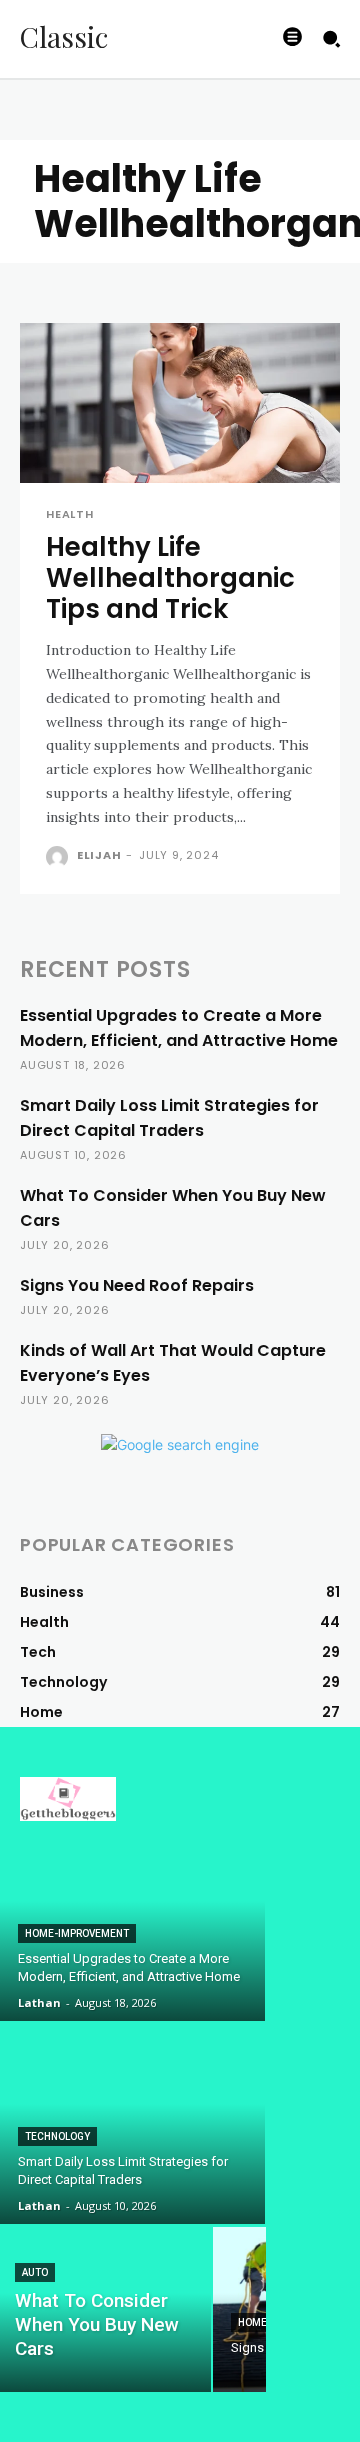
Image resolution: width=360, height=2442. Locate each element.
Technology (57, 2136)
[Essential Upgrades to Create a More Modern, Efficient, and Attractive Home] (132, 1921)
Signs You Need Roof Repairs (137, 1285)
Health (70, 514)
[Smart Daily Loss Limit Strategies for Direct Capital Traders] (132, 2124)
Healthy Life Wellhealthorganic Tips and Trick (170, 578)
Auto (35, 2272)
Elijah (99, 855)
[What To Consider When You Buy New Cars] (106, 2309)
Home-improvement (77, 1933)
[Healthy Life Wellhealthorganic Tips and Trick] (180, 403)
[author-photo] (59, 857)
